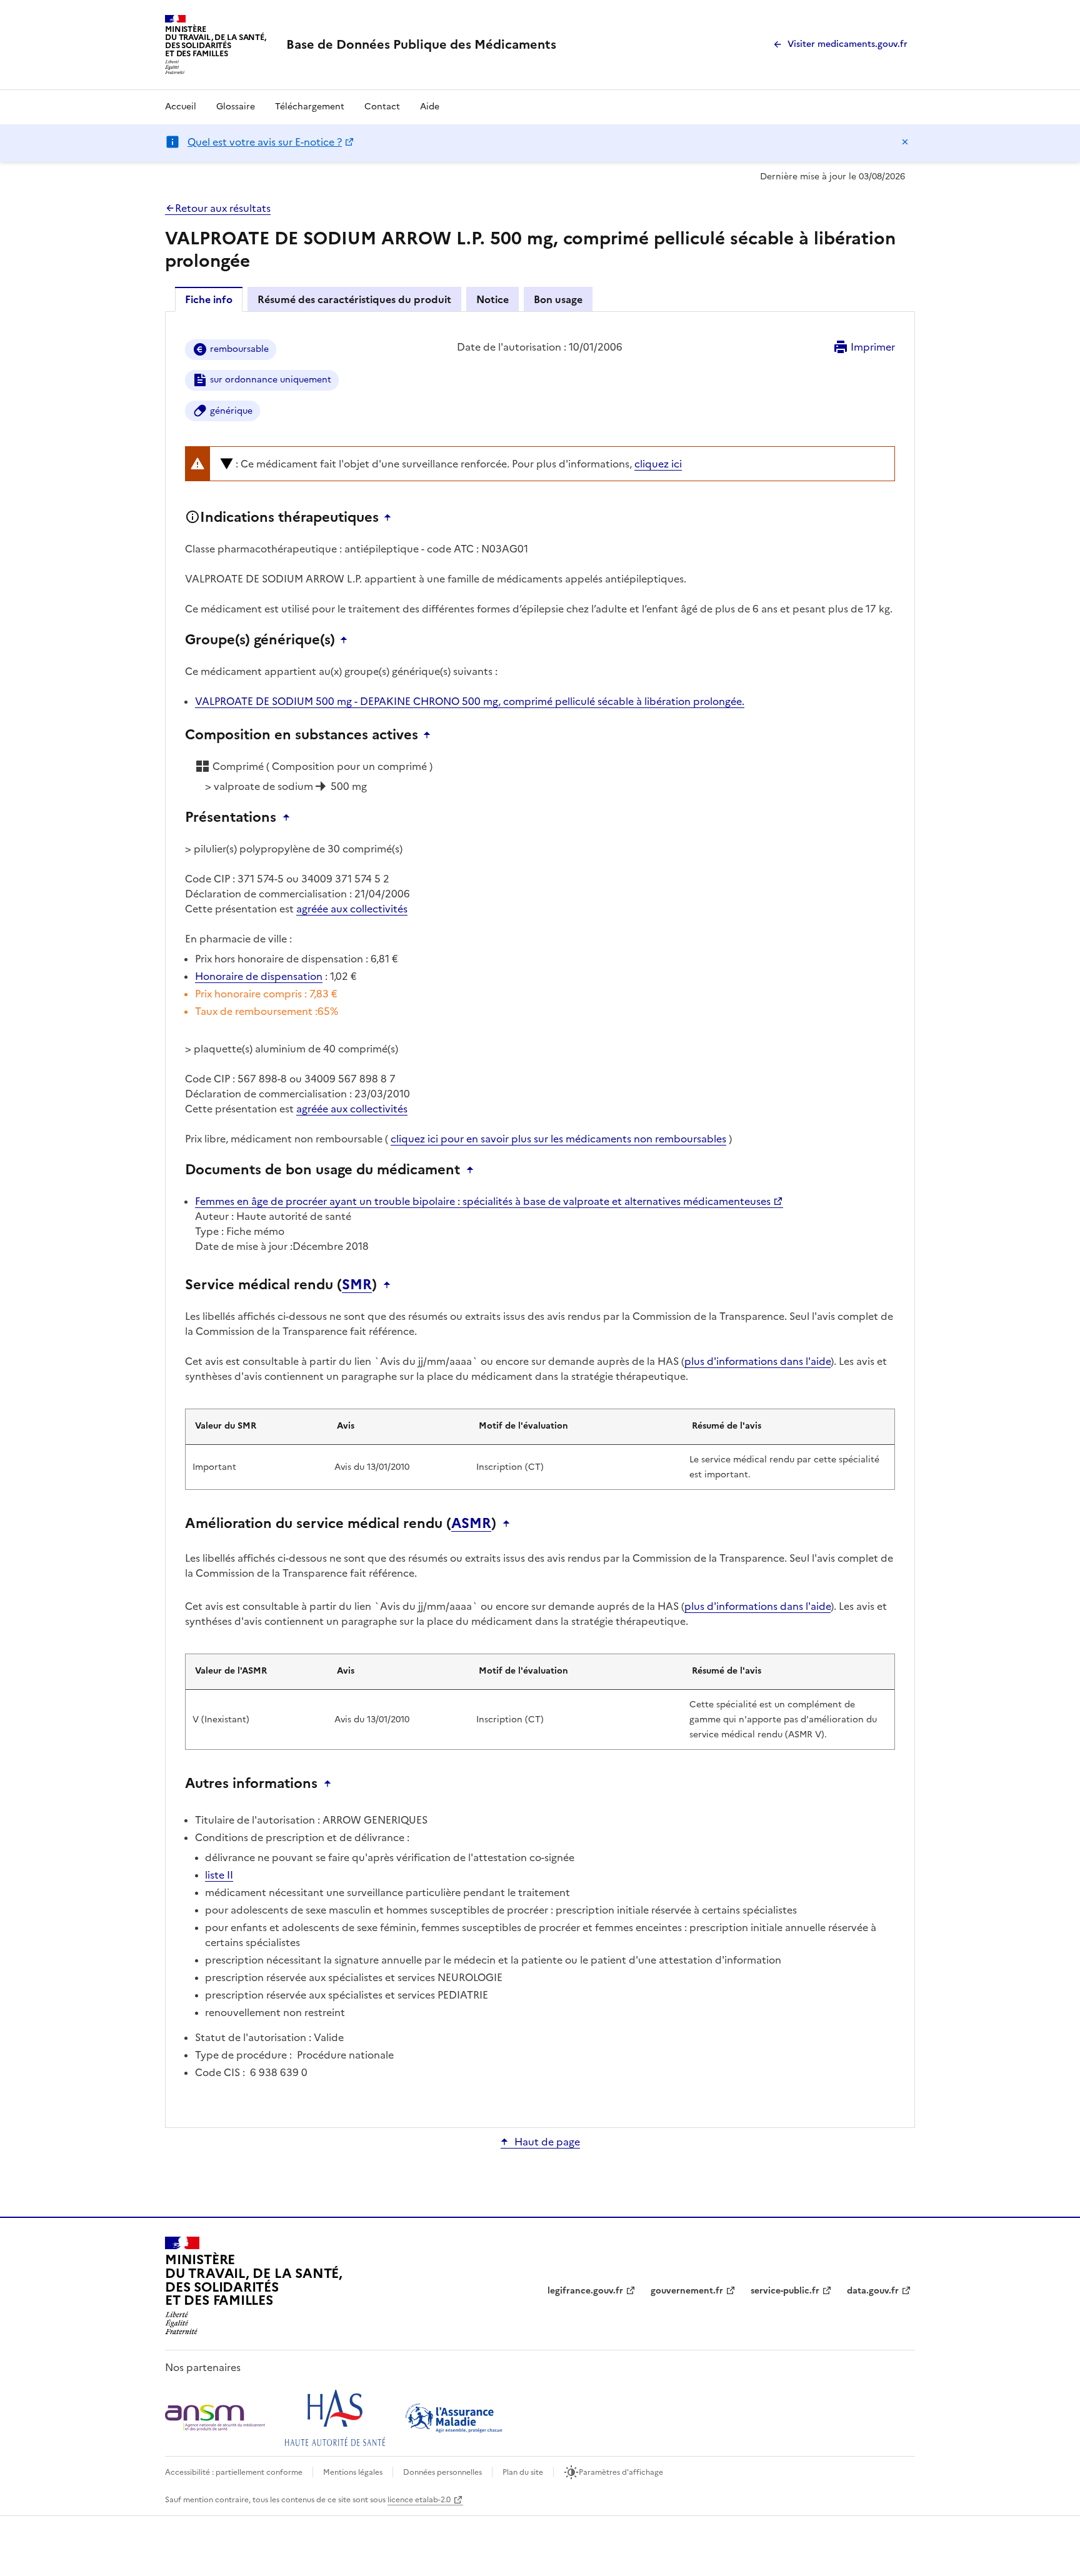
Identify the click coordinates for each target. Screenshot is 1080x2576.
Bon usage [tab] (558, 299)
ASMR (471, 1524)
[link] (421, 44)
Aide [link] (430, 107)
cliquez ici (658, 464)
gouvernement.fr (687, 2291)
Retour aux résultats (223, 208)
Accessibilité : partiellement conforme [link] (234, 2472)
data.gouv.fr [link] (873, 2291)
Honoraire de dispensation (259, 976)
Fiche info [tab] (209, 299)
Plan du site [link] (523, 2472)
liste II (219, 1875)
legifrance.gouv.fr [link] (585, 2291)
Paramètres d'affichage (621, 2472)
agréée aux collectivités (352, 909)
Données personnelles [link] (442, 2472)
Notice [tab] (492, 299)
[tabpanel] (540, 1219)
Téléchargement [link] (310, 107)
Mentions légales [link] (353, 2472)
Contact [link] (382, 107)
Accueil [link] (181, 107)
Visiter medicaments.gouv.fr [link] (847, 44)
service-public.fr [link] (785, 2291)
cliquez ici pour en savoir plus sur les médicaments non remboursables (558, 1139)
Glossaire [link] (236, 107)
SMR (357, 1285)
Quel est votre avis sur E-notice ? (265, 142)
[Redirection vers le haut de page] (391, 517)
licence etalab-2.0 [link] (419, 2500)
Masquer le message (905, 142)
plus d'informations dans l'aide (757, 1361)
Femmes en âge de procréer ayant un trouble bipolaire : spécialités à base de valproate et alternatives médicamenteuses (483, 1201)
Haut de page (547, 2142)
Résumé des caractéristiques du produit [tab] (354, 299)
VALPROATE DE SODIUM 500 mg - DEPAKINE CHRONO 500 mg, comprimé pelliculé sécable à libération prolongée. (470, 701)
